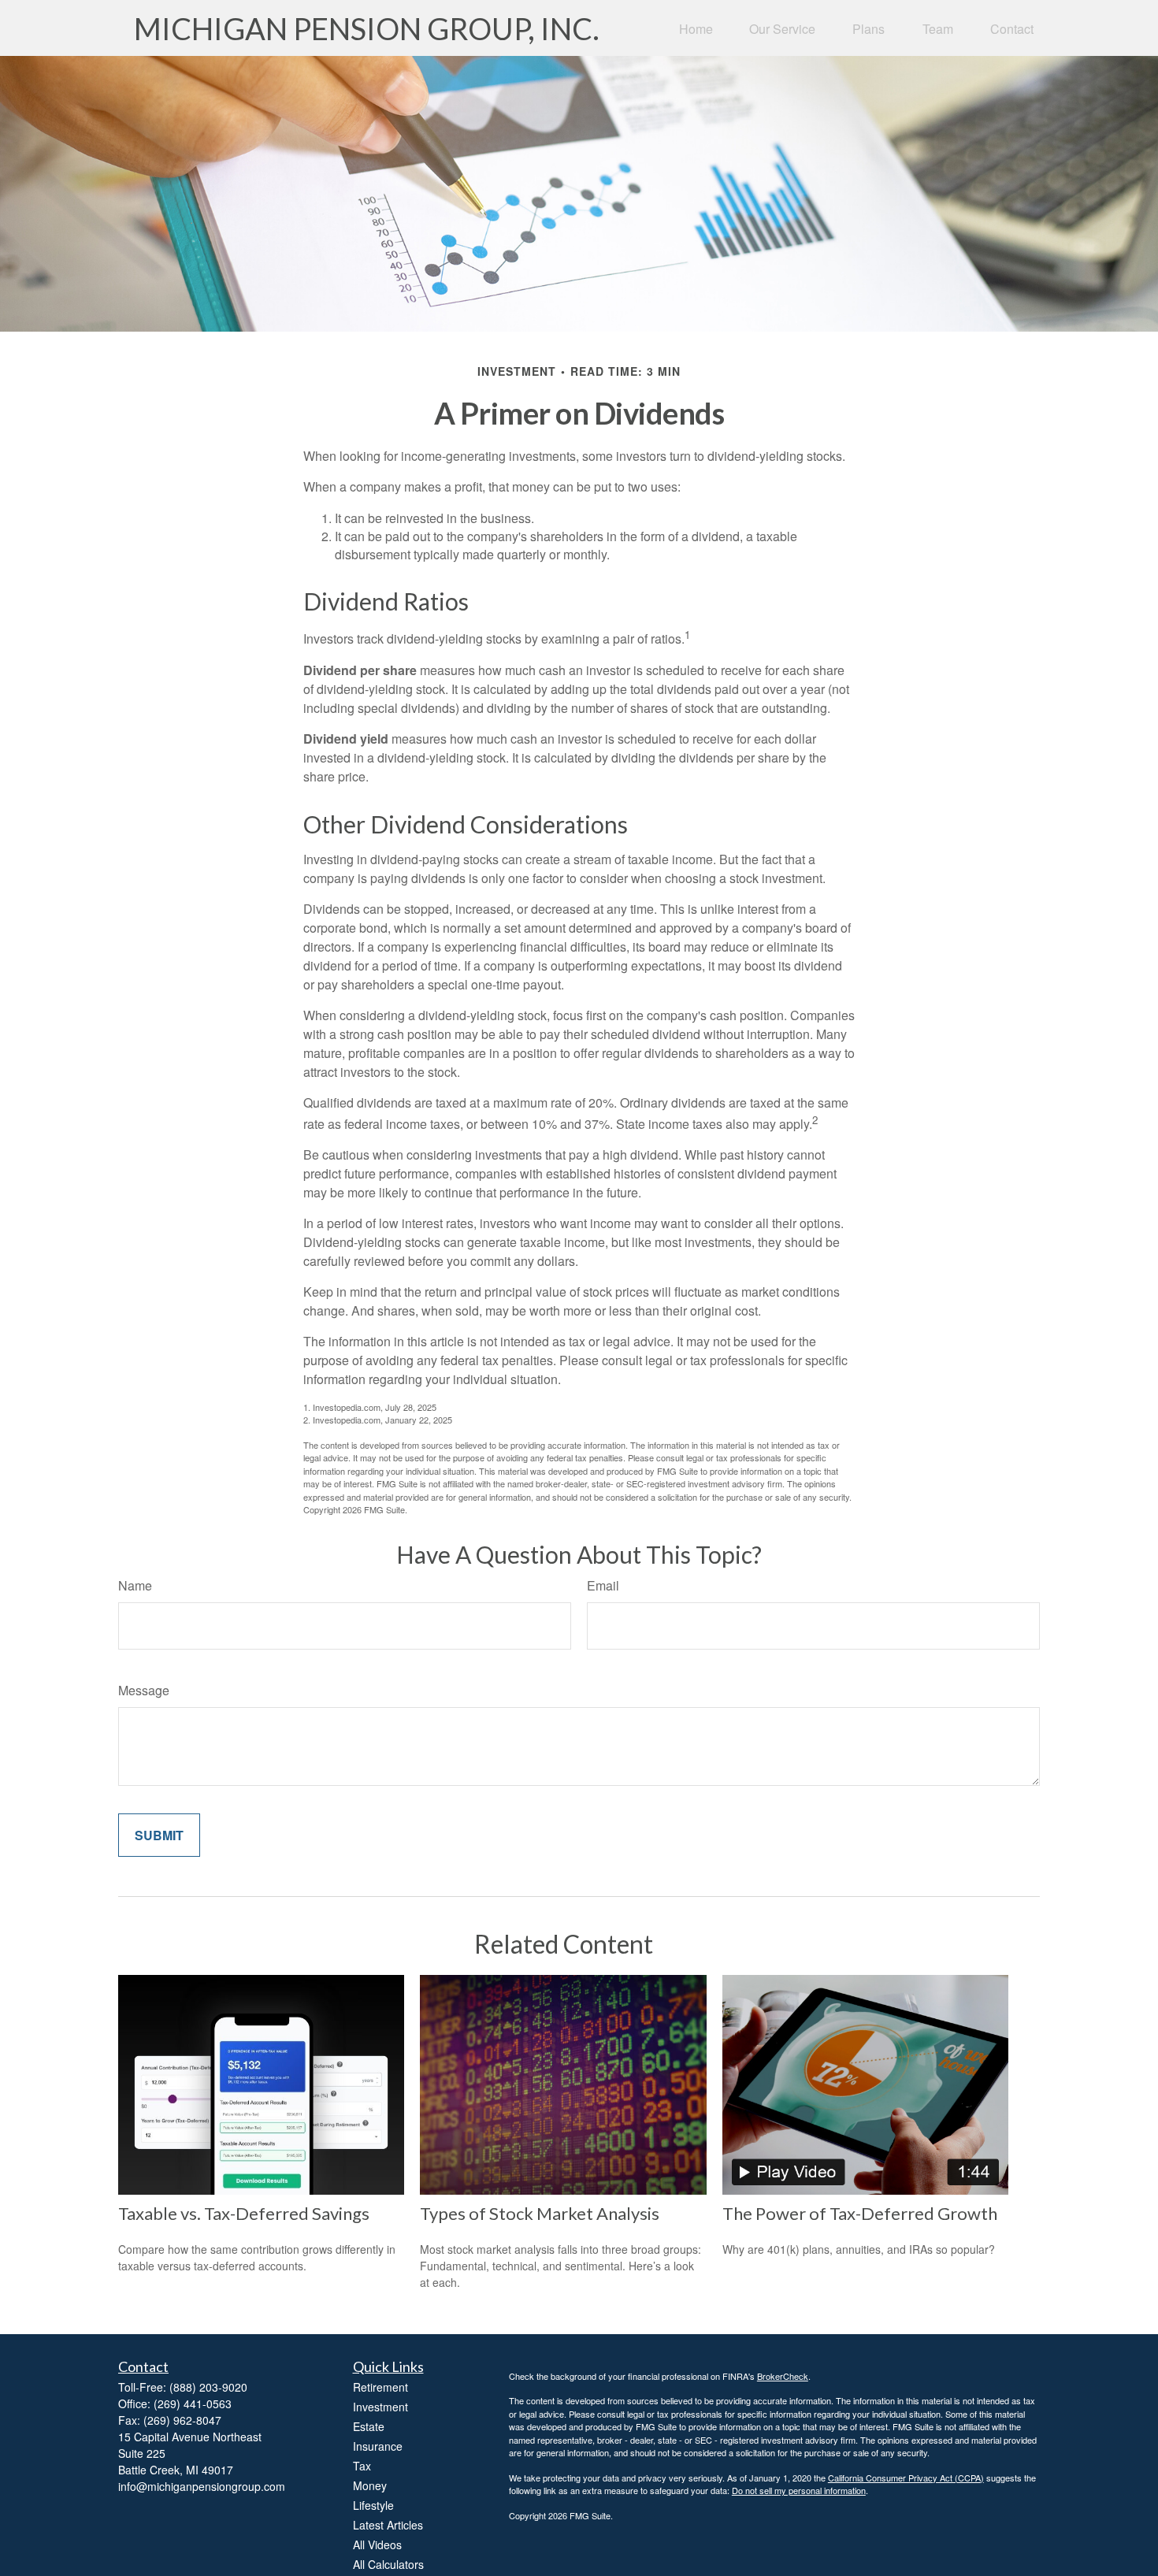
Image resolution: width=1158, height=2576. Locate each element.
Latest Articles (388, 2525)
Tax (362, 2466)
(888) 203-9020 (208, 2387)
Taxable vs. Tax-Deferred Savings (244, 2213)
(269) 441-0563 (193, 2403)
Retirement (380, 2387)
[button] (696, 28)
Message (144, 1690)
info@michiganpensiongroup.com (202, 2486)
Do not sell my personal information (799, 2490)
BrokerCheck (783, 2376)
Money (370, 2485)
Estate (369, 2426)
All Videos (377, 2544)
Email (603, 1585)
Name (135, 1585)
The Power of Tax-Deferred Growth (860, 2213)
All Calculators (388, 2564)
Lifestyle (373, 2505)
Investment (380, 2407)
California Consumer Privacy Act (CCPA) (906, 2478)
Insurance (378, 2446)
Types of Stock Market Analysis (540, 2213)
